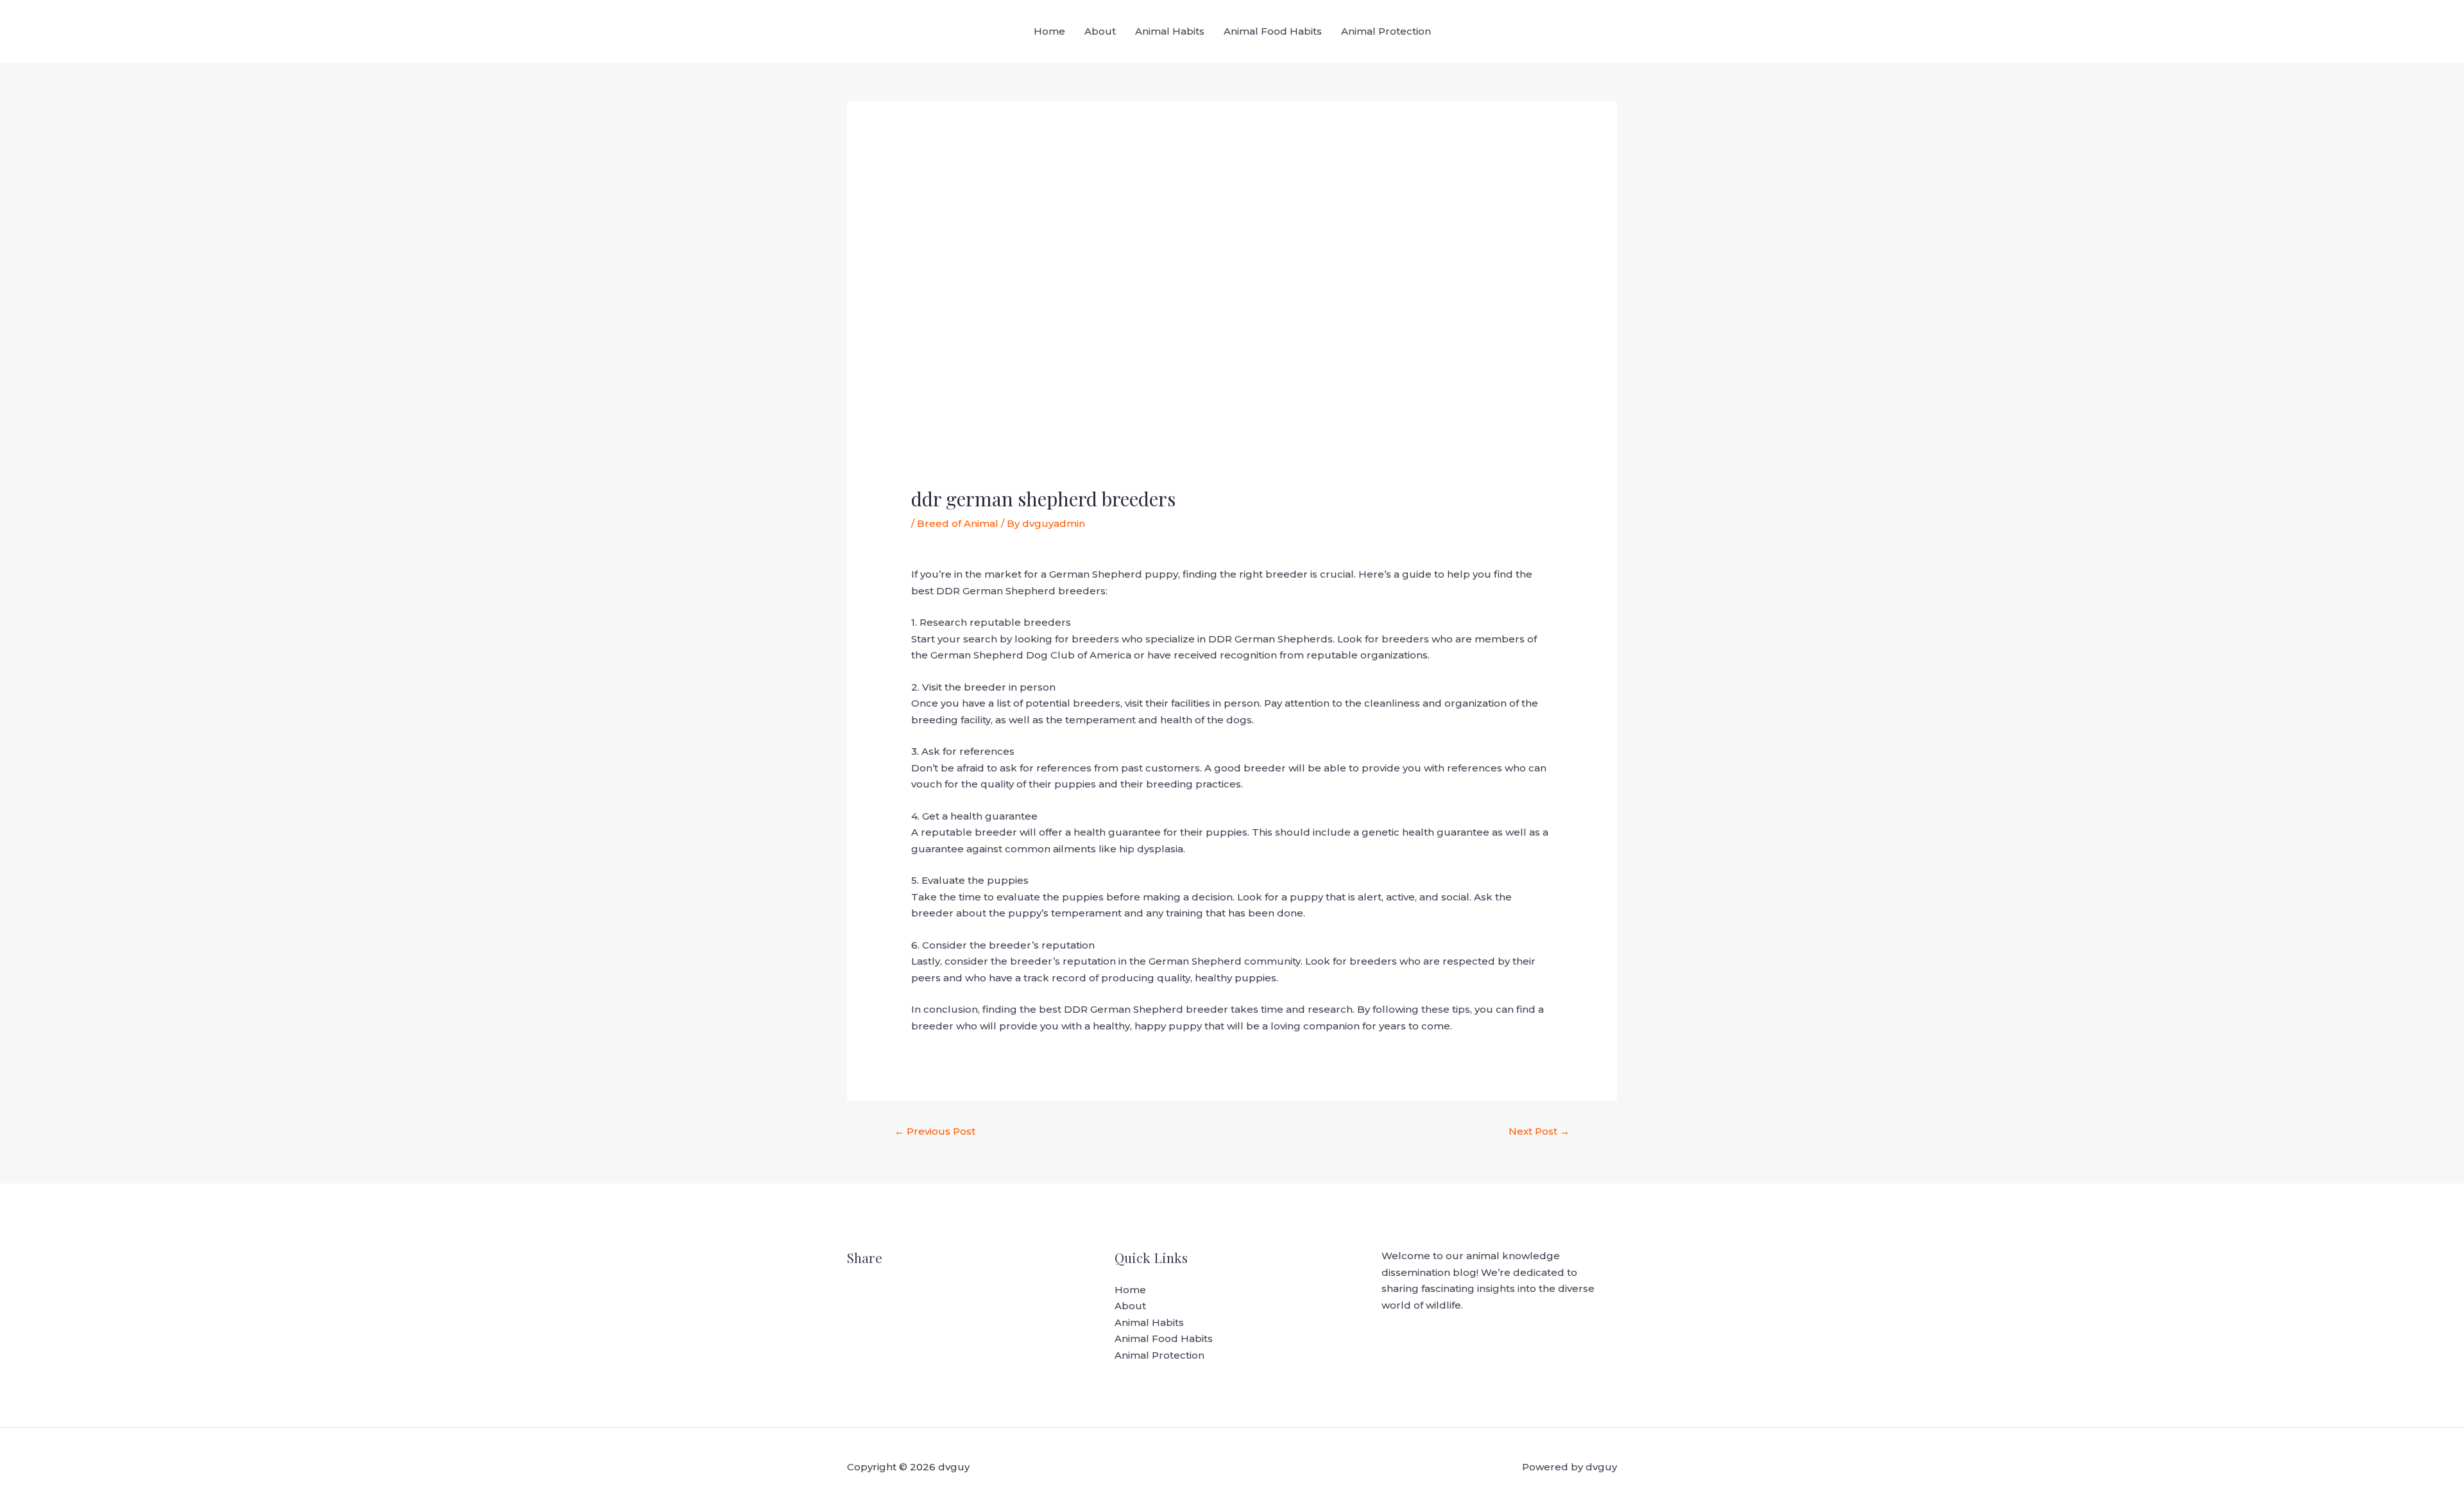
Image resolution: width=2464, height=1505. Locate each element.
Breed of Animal (958, 523)
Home (1049, 31)
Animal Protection (1386, 31)
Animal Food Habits (1273, 31)
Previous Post (935, 1131)
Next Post (1539, 1131)
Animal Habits (1170, 31)
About (1100, 31)
